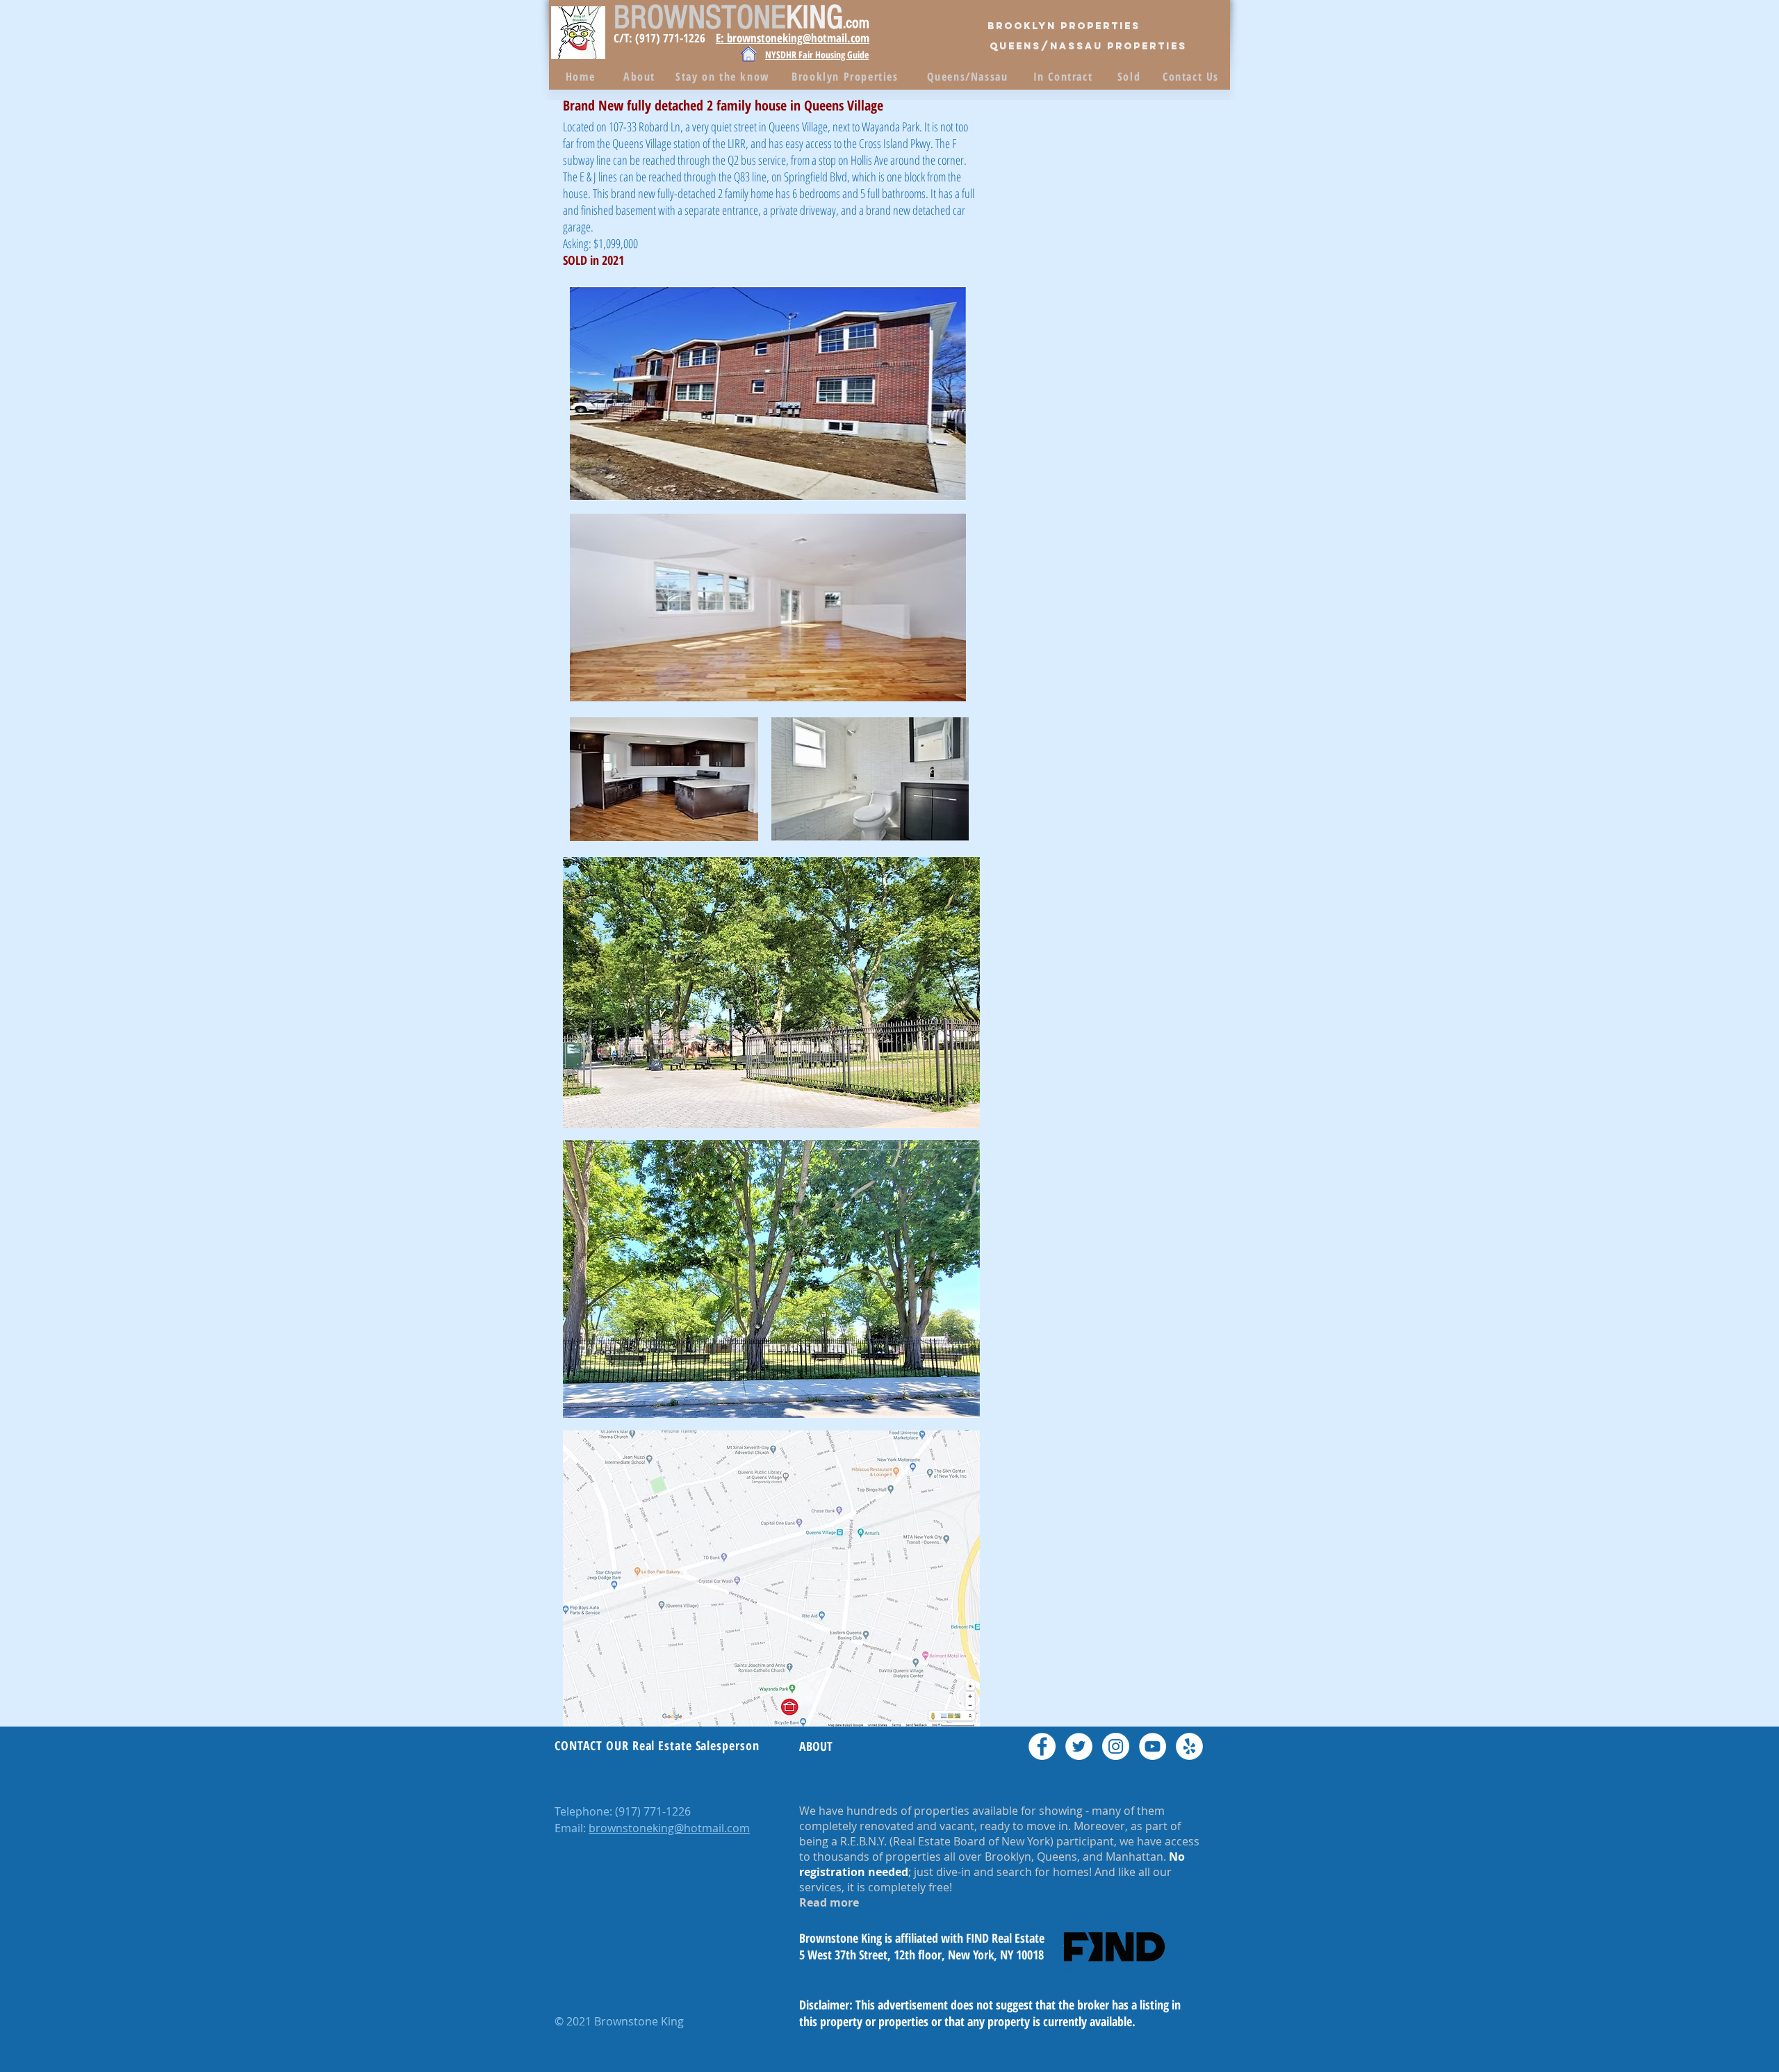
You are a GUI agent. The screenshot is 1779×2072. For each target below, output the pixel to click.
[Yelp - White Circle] (1189, 1746)
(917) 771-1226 (653, 1811)
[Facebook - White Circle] (1042, 1746)
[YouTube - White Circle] (1153, 1746)
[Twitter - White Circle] (1079, 1746)
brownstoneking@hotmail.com (669, 1828)
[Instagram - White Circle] (1116, 1746)
